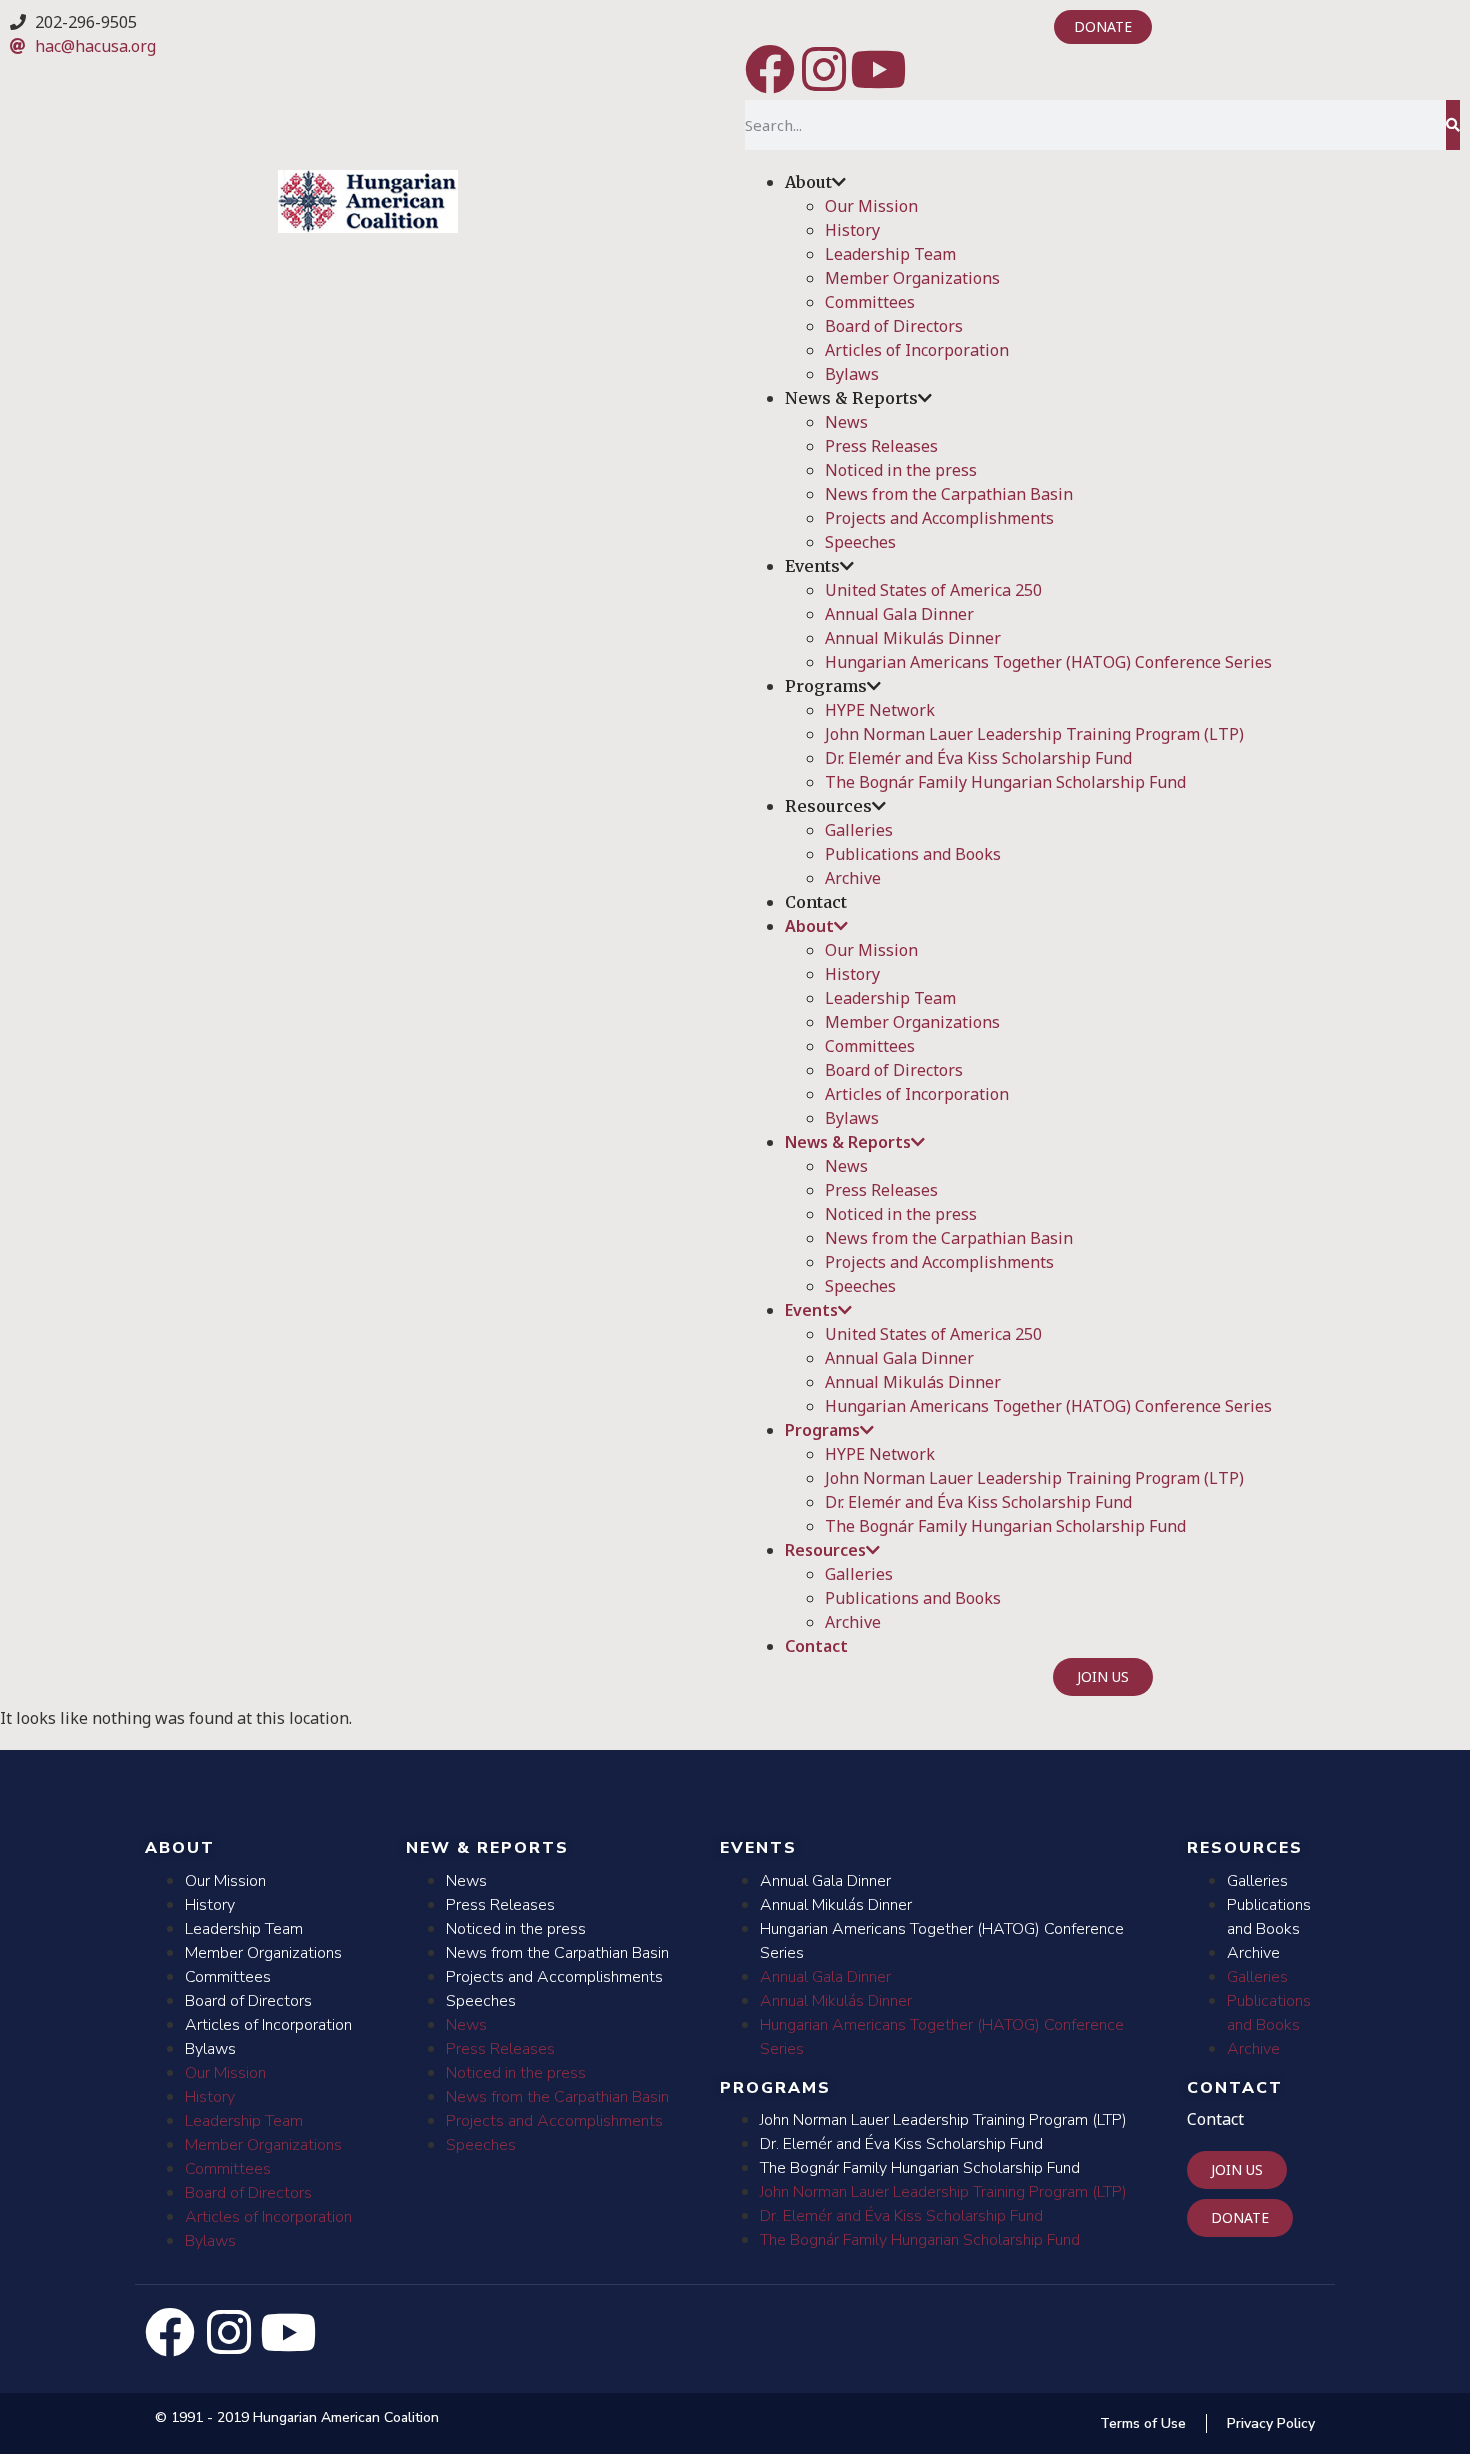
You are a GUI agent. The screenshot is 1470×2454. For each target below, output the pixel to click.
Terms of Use (1143, 2423)
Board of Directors (894, 326)
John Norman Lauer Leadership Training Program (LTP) (1034, 734)
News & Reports (851, 398)
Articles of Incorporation (917, 350)
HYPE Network (880, 710)
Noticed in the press (901, 470)
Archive (853, 878)
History (852, 230)
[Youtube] (878, 69)
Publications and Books (913, 854)
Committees (870, 302)
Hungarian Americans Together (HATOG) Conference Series (1048, 662)
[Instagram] (824, 69)
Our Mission (871, 206)
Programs (826, 686)
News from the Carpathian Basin (949, 494)
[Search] (1453, 125)
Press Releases (881, 446)
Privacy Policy (1271, 2423)
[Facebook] (770, 69)
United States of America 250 (933, 590)
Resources (828, 806)
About (808, 182)
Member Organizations (912, 278)
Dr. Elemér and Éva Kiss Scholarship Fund (978, 758)
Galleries (859, 830)
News (846, 422)
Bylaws (852, 374)
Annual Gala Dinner (899, 614)
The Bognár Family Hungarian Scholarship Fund (1005, 782)
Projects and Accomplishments (939, 518)
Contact (816, 902)
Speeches (860, 542)
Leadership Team (890, 254)
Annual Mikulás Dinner (913, 638)
